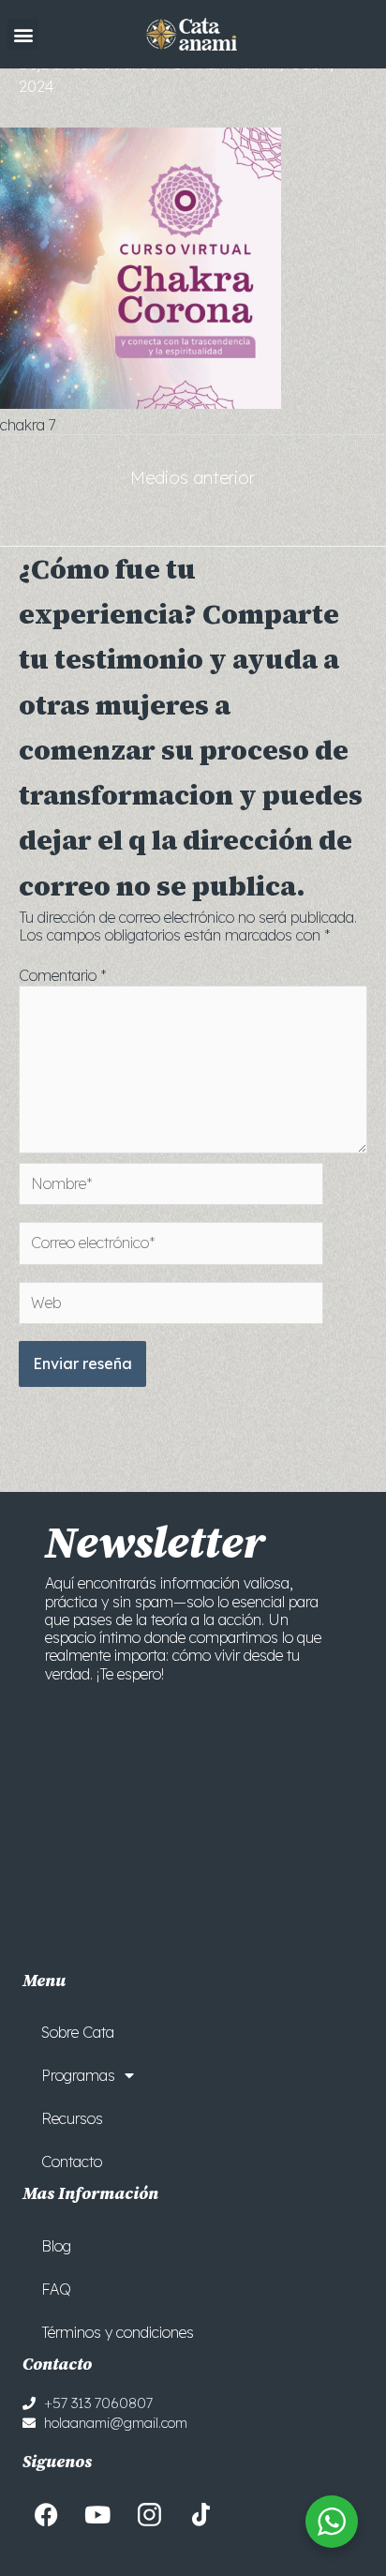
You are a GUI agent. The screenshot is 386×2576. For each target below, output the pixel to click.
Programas (78, 2075)
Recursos (72, 2118)
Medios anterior (193, 478)
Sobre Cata (78, 2032)
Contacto (72, 2162)
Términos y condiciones (118, 2332)
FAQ (56, 2289)
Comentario (63, 975)
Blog (56, 2246)
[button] (23, 34)
